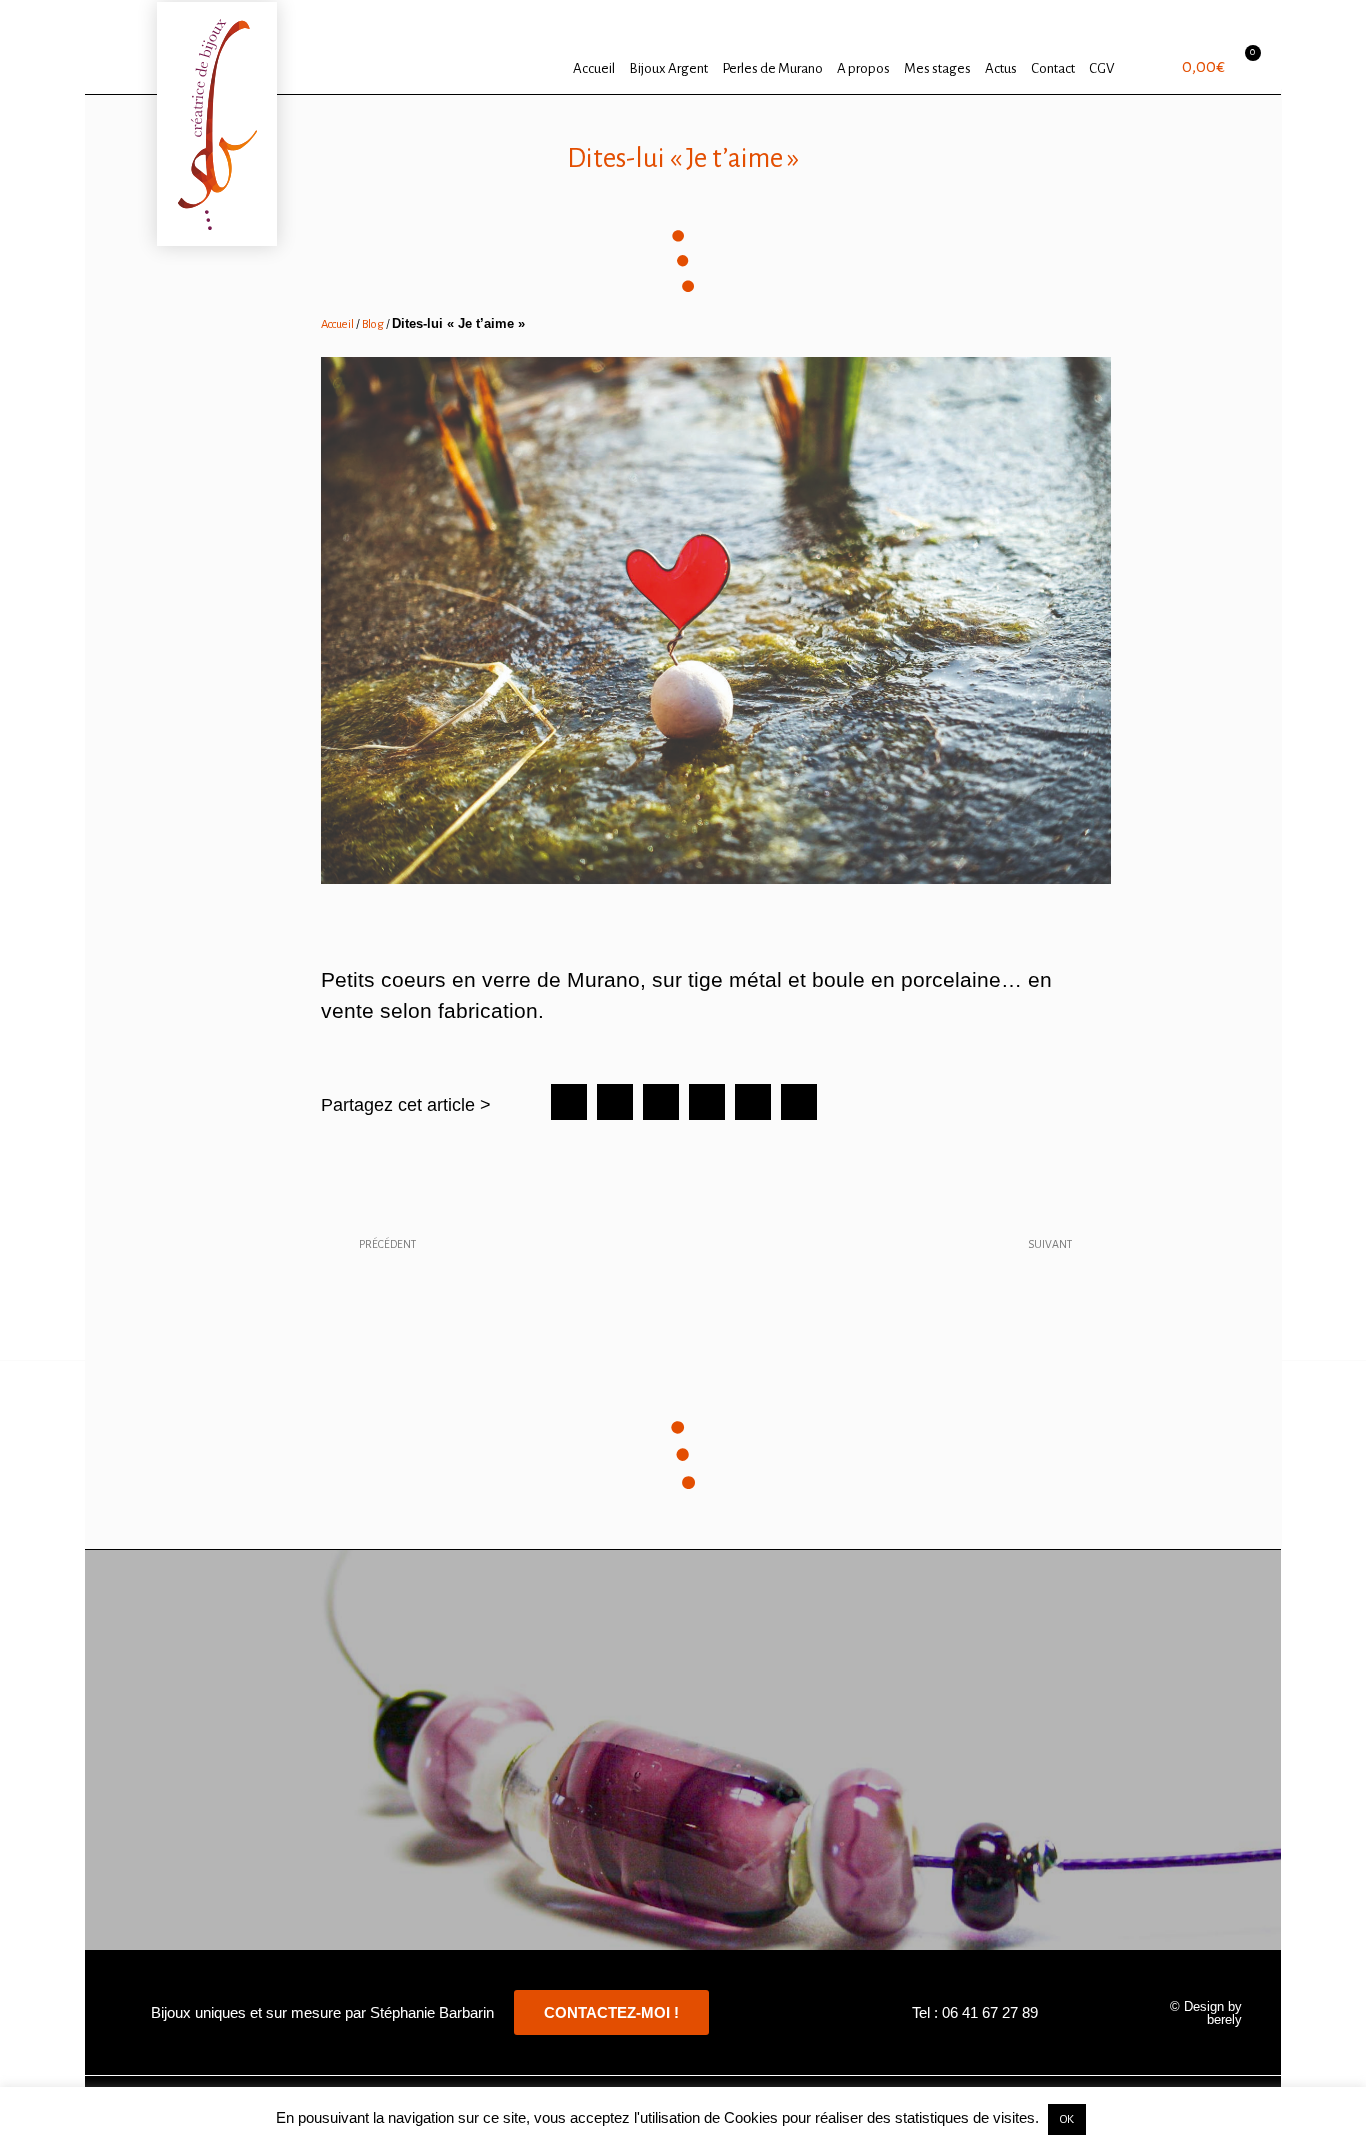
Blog (373, 324)
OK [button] (1067, 2119)
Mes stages (937, 68)
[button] (569, 1102)
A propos (863, 68)
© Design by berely (1206, 2013)
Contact (1053, 68)
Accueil (594, 68)
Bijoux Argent (668, 68)
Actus (1001, 68)
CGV (1101, 68)
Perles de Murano (772, 68)
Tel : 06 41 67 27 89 (975, 2012)
